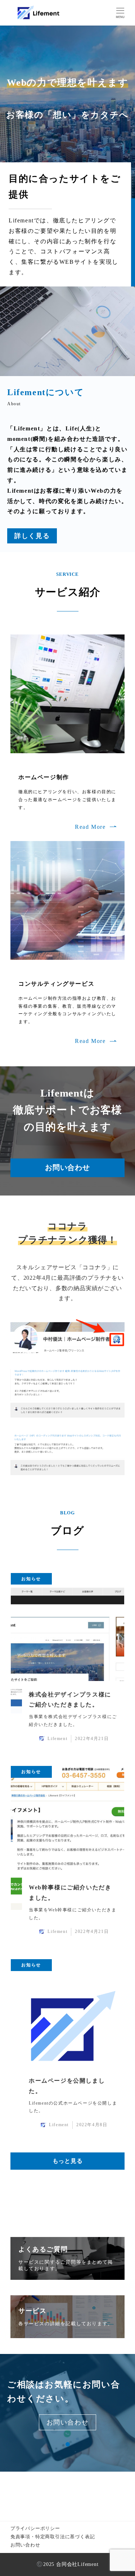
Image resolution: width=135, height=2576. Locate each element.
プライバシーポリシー (35, 2528)
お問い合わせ (25, 2545)
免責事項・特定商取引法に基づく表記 (53, 2537)
